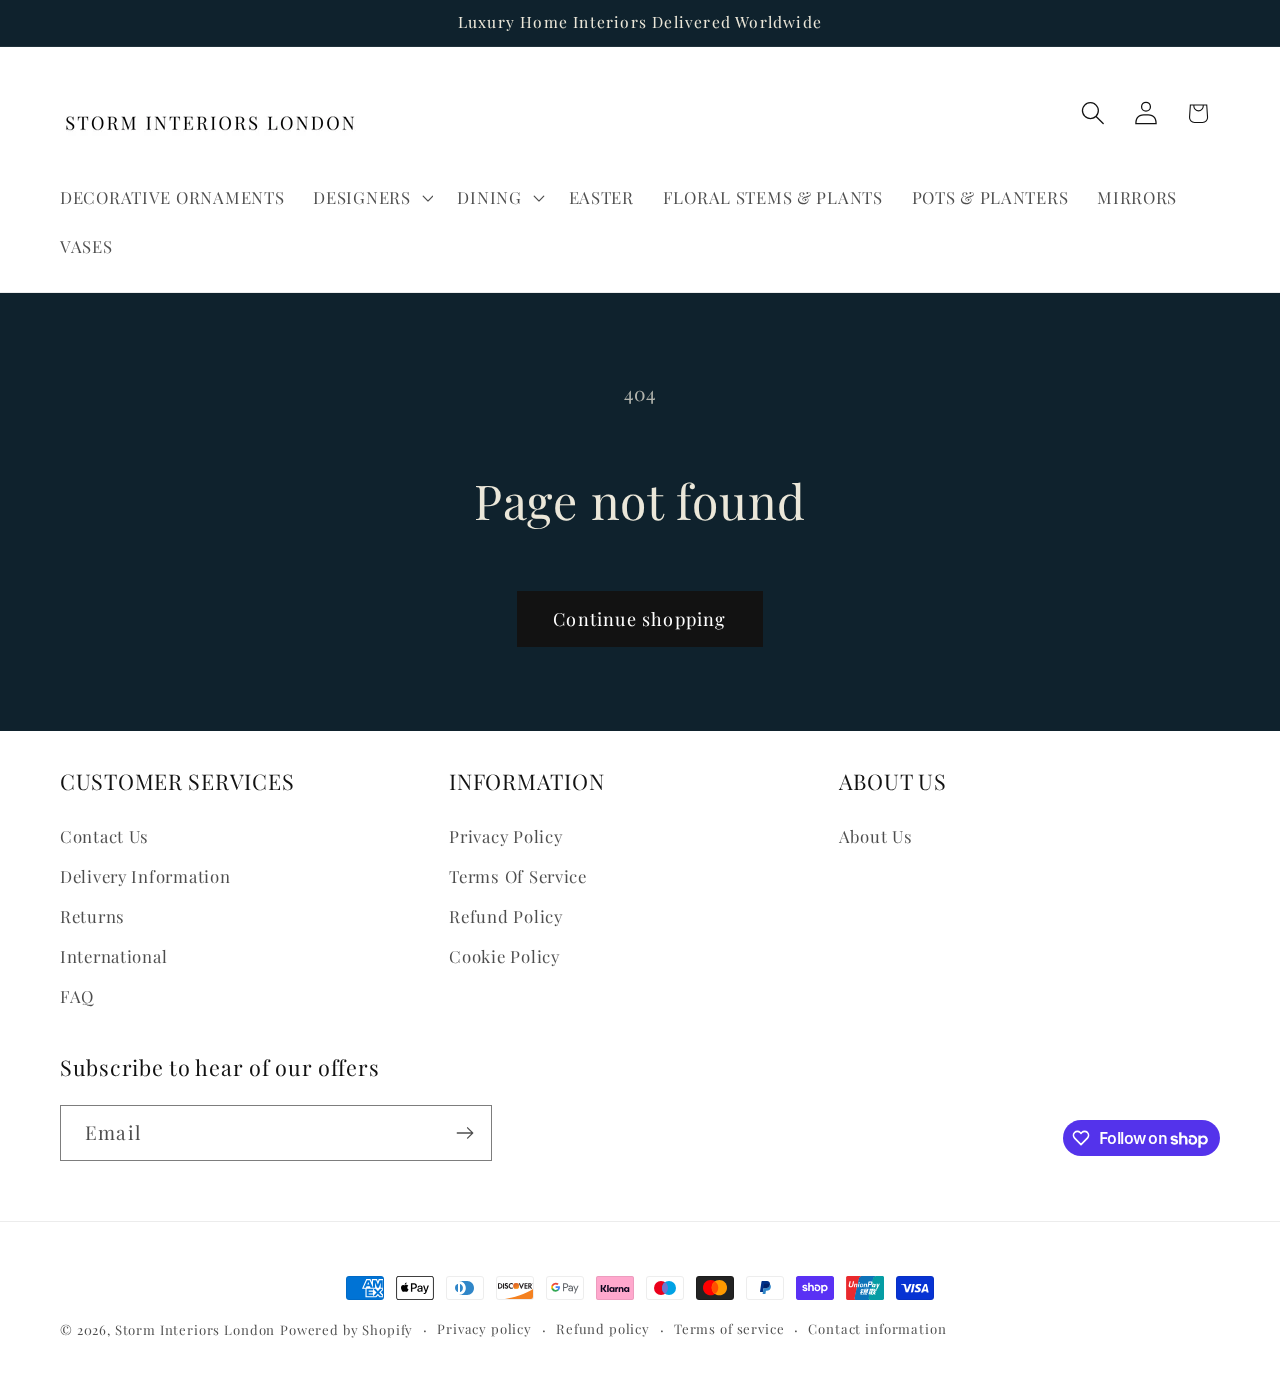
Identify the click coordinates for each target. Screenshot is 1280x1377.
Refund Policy (505, 916)
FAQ (77, 996)
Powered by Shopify (346, 1329)
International (113, 956)
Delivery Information (145, 876)
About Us (876, 836)
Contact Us (104, 836)
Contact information (877, 1328)
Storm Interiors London (195, 1329)
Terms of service (729, 1328)
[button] (371, 197)
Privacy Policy (505, 836)
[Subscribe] (464, 1133)
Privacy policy (484, 1328)
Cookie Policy (504, 956)
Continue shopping (639, 619)
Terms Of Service (518, 876)
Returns (92, 916)
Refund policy (603, 1328)
